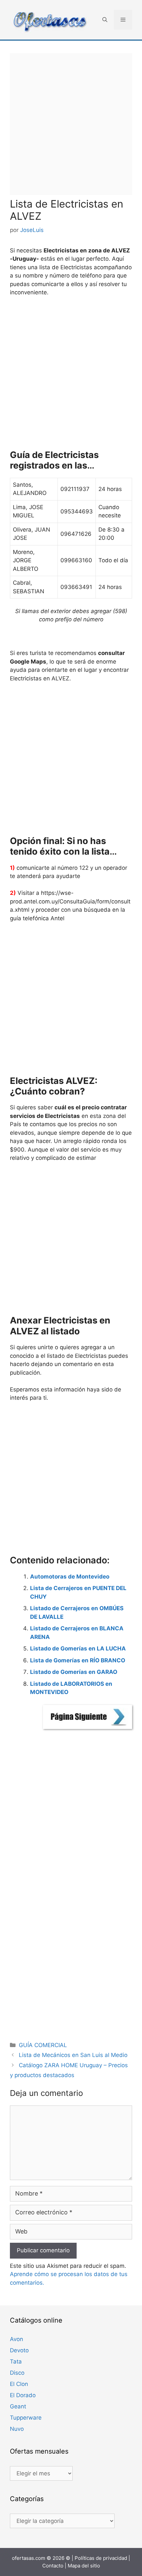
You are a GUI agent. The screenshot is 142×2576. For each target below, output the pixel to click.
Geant (18, 2406)
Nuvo (17, 2429)
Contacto (53, 2566)
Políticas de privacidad (101, 2558)
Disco (17, 2373)
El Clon (19, 2384)
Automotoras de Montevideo (70, 1577)
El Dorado (23, 2395)
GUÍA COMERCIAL (43, 2045)
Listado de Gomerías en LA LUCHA (78, 1648)
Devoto (19, 2350)
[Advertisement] (71, 124)
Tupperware (26, 2418)
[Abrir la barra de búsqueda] (105, 20)
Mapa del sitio (84, 2566)
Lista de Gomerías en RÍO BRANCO (78, 1660)
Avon (17, 2339)
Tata (16, 2362)
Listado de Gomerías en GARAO (74, 1672)
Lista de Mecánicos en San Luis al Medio (73, 2055)
